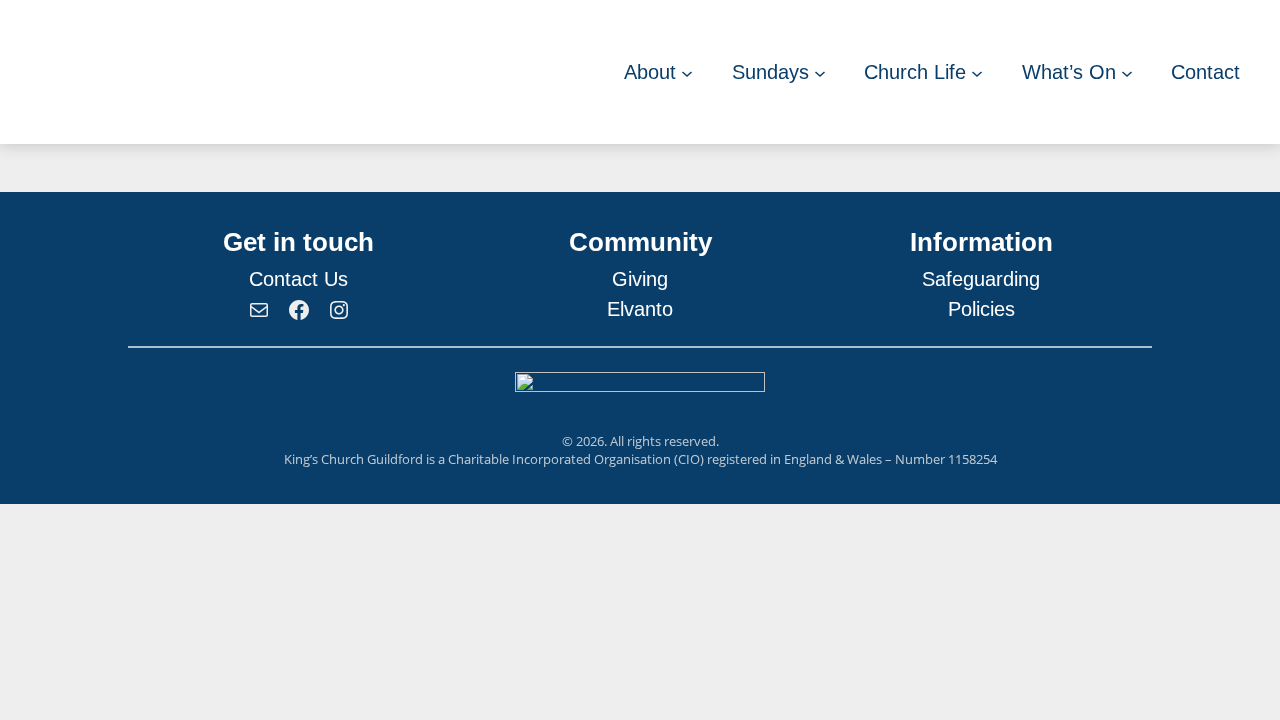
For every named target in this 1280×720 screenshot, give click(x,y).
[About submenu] (687, 72)
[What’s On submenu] (1127, 72)
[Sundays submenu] (820, 72)
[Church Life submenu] (977, 72)
